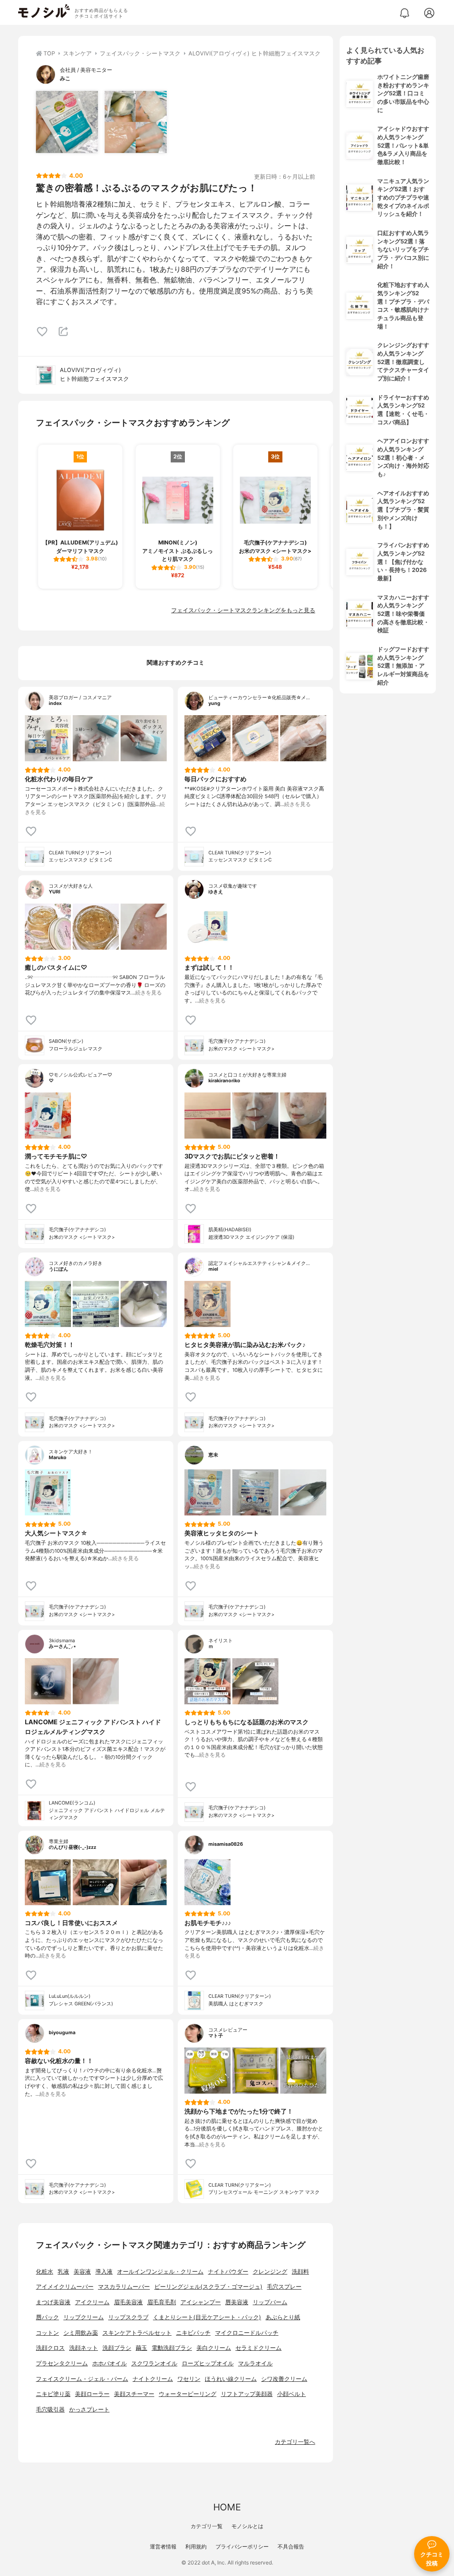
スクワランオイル (154, 2363)
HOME (227, 2507)
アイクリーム (92, 2302)
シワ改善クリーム (284, 2379)
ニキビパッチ (193, 2333)
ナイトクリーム (153, 2379)
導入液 (104, 2272)
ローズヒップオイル (208, 2363)
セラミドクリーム (258, 2348)
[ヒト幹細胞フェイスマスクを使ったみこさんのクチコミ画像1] (67, 122)
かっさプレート (89, 2410)
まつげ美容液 (53, 2302)
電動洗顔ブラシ (172, 2348)
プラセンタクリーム (62, 2363)
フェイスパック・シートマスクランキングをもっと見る (243, 610)
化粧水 (45, 2272)
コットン (47, 2333)
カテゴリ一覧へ (295, 2442)
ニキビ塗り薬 (53, 2394)
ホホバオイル (110, 2363)
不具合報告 (291, 2547)
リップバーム (270, 2302)
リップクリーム (84, 2317)
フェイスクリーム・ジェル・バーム (82, 2379)
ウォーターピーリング (188, 2394)
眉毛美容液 (128, 2302)
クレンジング (270, 2272)
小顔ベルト (292, 2394)
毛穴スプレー (284, 2287)
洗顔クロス (50, 2348)
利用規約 (196, 2547)
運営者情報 (163, 2547)
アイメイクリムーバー (65, 2287)
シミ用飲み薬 (81, 2333)
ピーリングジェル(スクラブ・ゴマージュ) (208, 2287)
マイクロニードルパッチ (247, 2333)
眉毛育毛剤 (162, 2302)
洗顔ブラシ (117, 2348)
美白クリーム (214, 2348)
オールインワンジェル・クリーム (160, 2272)
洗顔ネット (84, 2348)
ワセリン (189, 2379)
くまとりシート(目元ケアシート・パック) (207, 2317)
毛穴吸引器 (50, 2410)
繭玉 (141, 2348)
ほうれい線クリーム (231, 2379)
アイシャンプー (201, 2302)
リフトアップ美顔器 (247, 2394)
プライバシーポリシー (242, 2547)
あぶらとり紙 (283, 2317)
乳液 (63, 2272)
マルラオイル (255, 2363)
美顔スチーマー (134, 2394)
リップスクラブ (128, 2317)
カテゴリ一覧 (207, 2526)
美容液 (82, 2272)
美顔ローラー (92, 2394)
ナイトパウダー (228, 2272)
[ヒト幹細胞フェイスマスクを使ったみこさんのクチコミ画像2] (136, 122)
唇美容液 (237, 2302)
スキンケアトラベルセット (137, 2333)
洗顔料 (300, 2272)
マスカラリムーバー (124, 2287)
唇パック (47, 2317)
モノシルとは (247, 2526)
